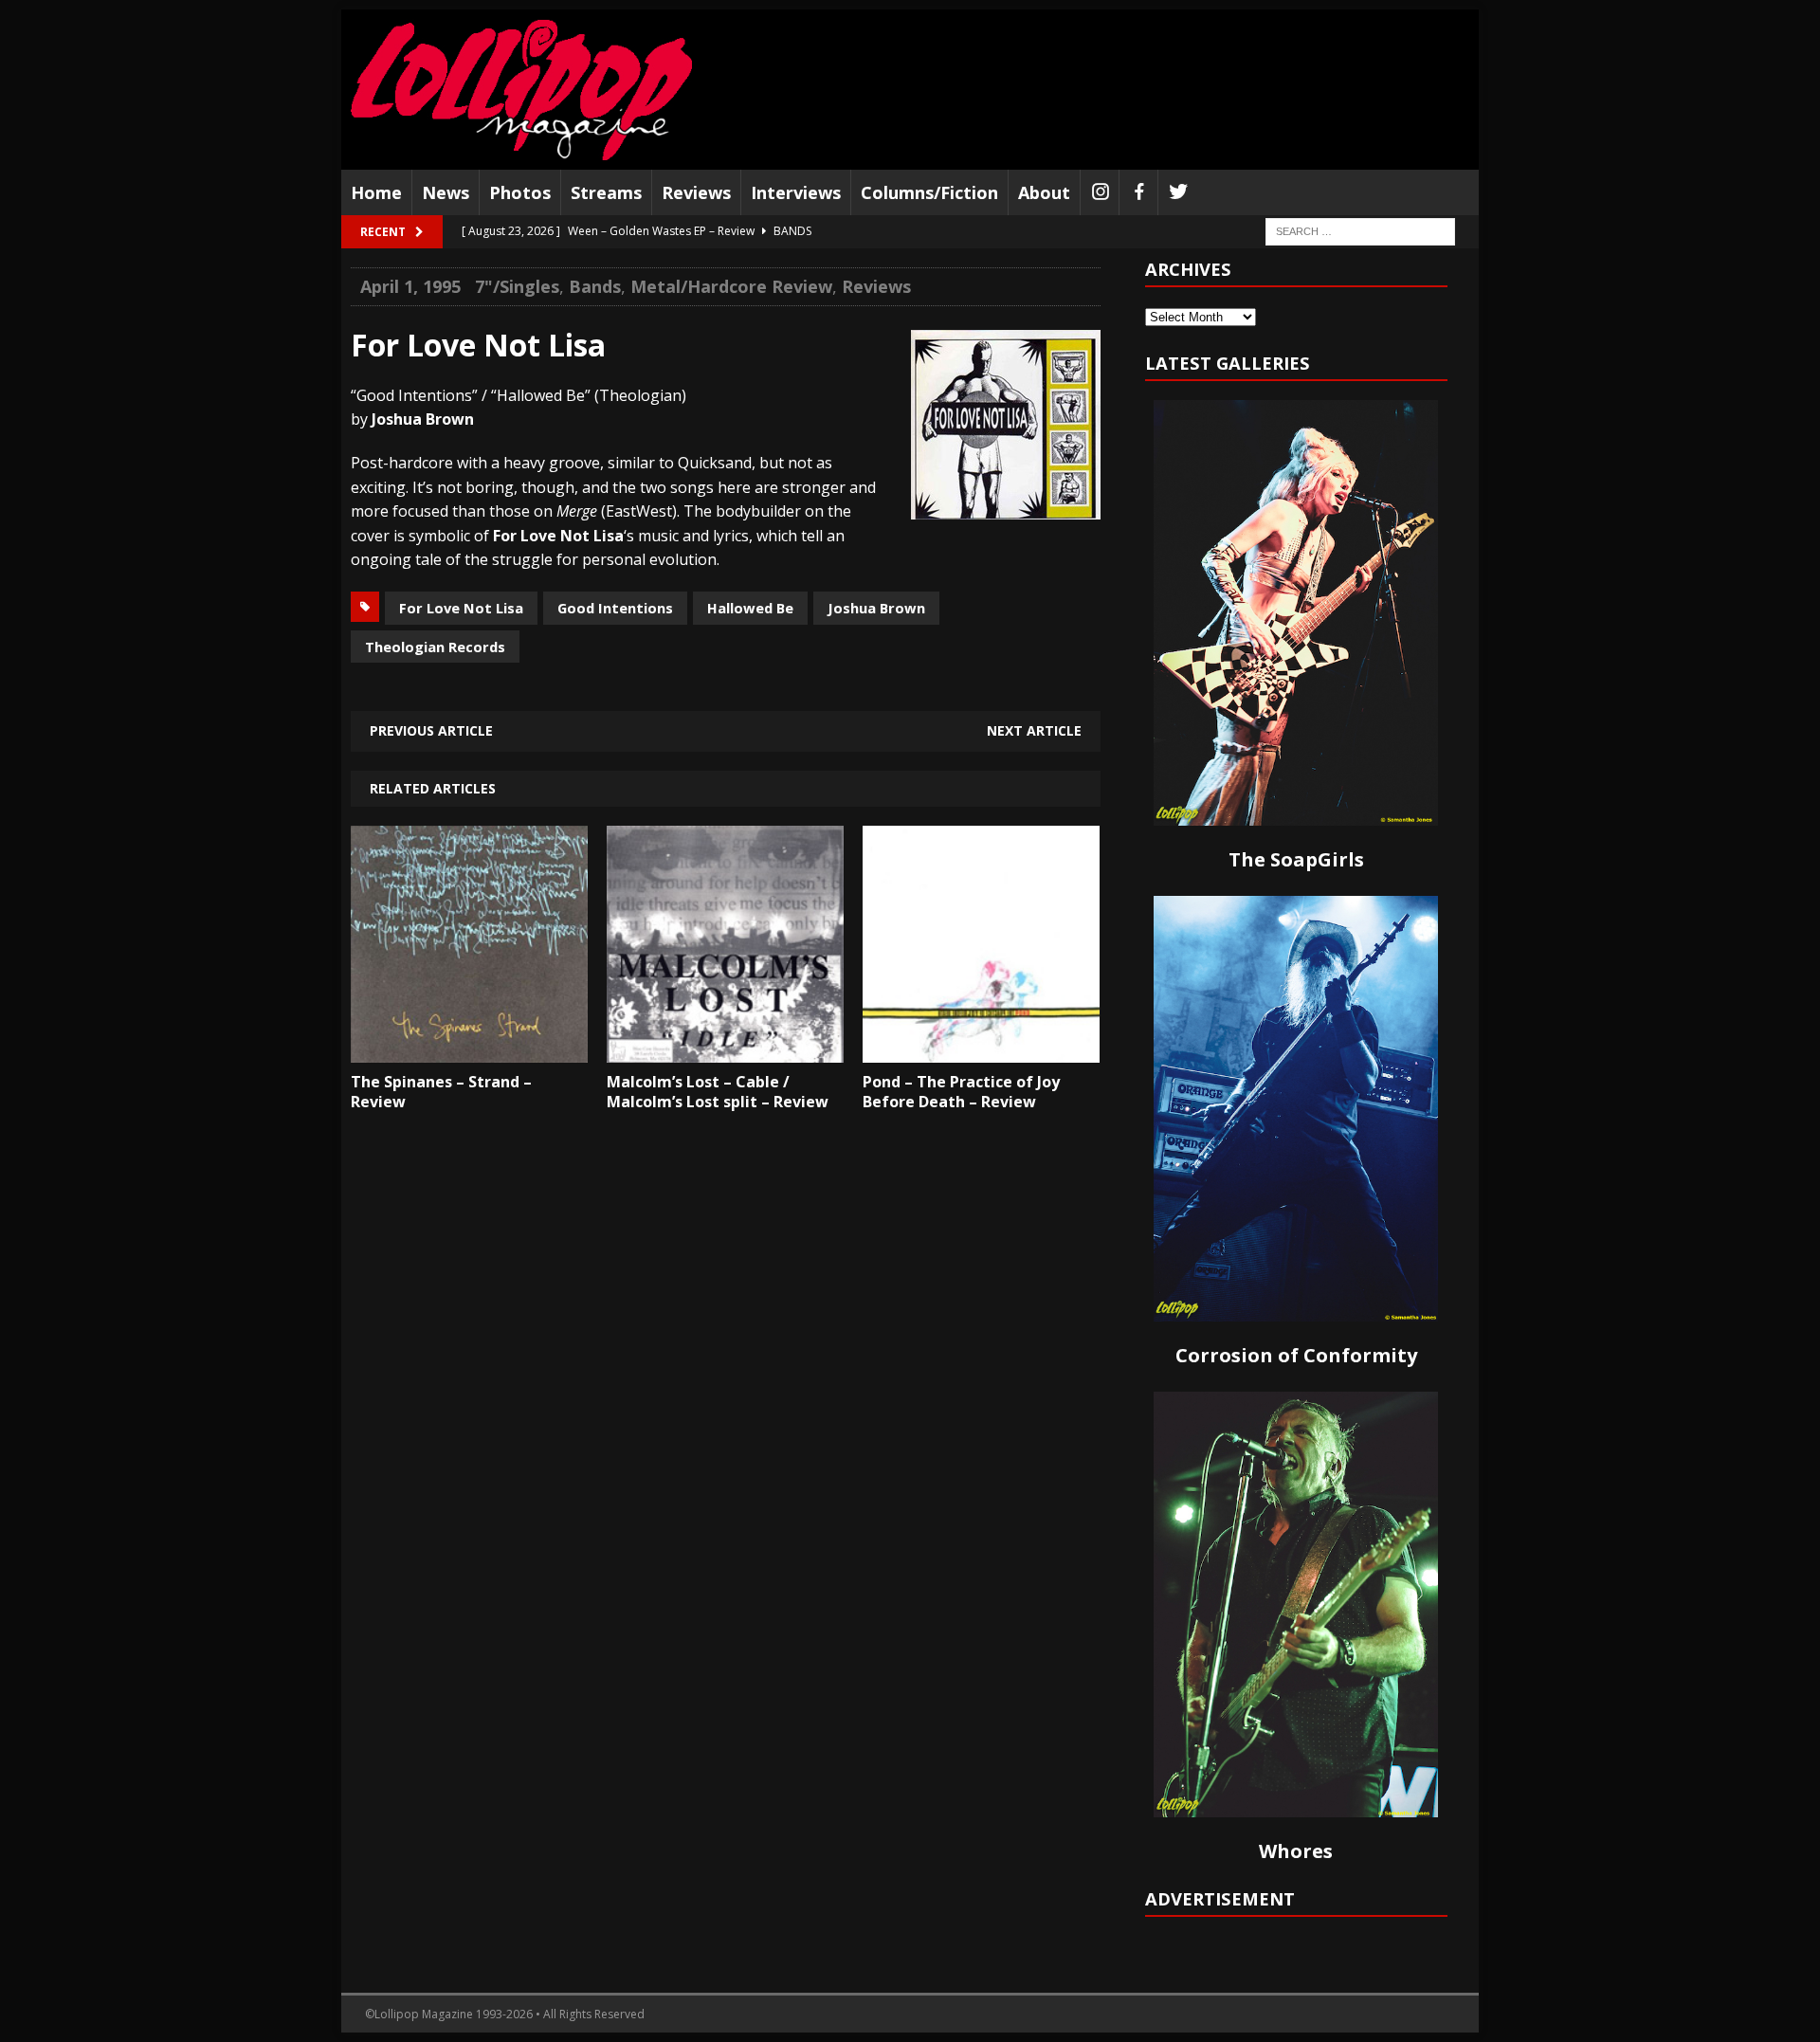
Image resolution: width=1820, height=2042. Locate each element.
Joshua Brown (876, 608)
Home (376, 192)
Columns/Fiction (929, 192)
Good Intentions (615, 608)
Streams (606, 192)
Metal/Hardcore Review (731, 286)
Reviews (696, 192)
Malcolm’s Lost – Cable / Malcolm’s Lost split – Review (718, 1092)
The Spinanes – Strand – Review (441, 1092)
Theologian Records (435, 647)
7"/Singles (517, 286)
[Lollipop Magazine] (521, 90)
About (1044, 192)
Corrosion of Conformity (1296, 1355)
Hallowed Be (750, 608)
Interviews (796, 192)
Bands (595, 286)
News (446, 192)
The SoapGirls (1296, 859)
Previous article (431, 730)
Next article (1034, 730)
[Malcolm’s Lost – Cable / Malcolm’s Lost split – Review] (725, 1048)
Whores (1296, 1851)
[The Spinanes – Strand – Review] (469, 1048)
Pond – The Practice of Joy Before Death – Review (961, 1092)
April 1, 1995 (410, 286)
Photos (520, 192)
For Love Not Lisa (461, 608)
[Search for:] (1360, 231)
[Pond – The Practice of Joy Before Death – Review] (981, 1048)
